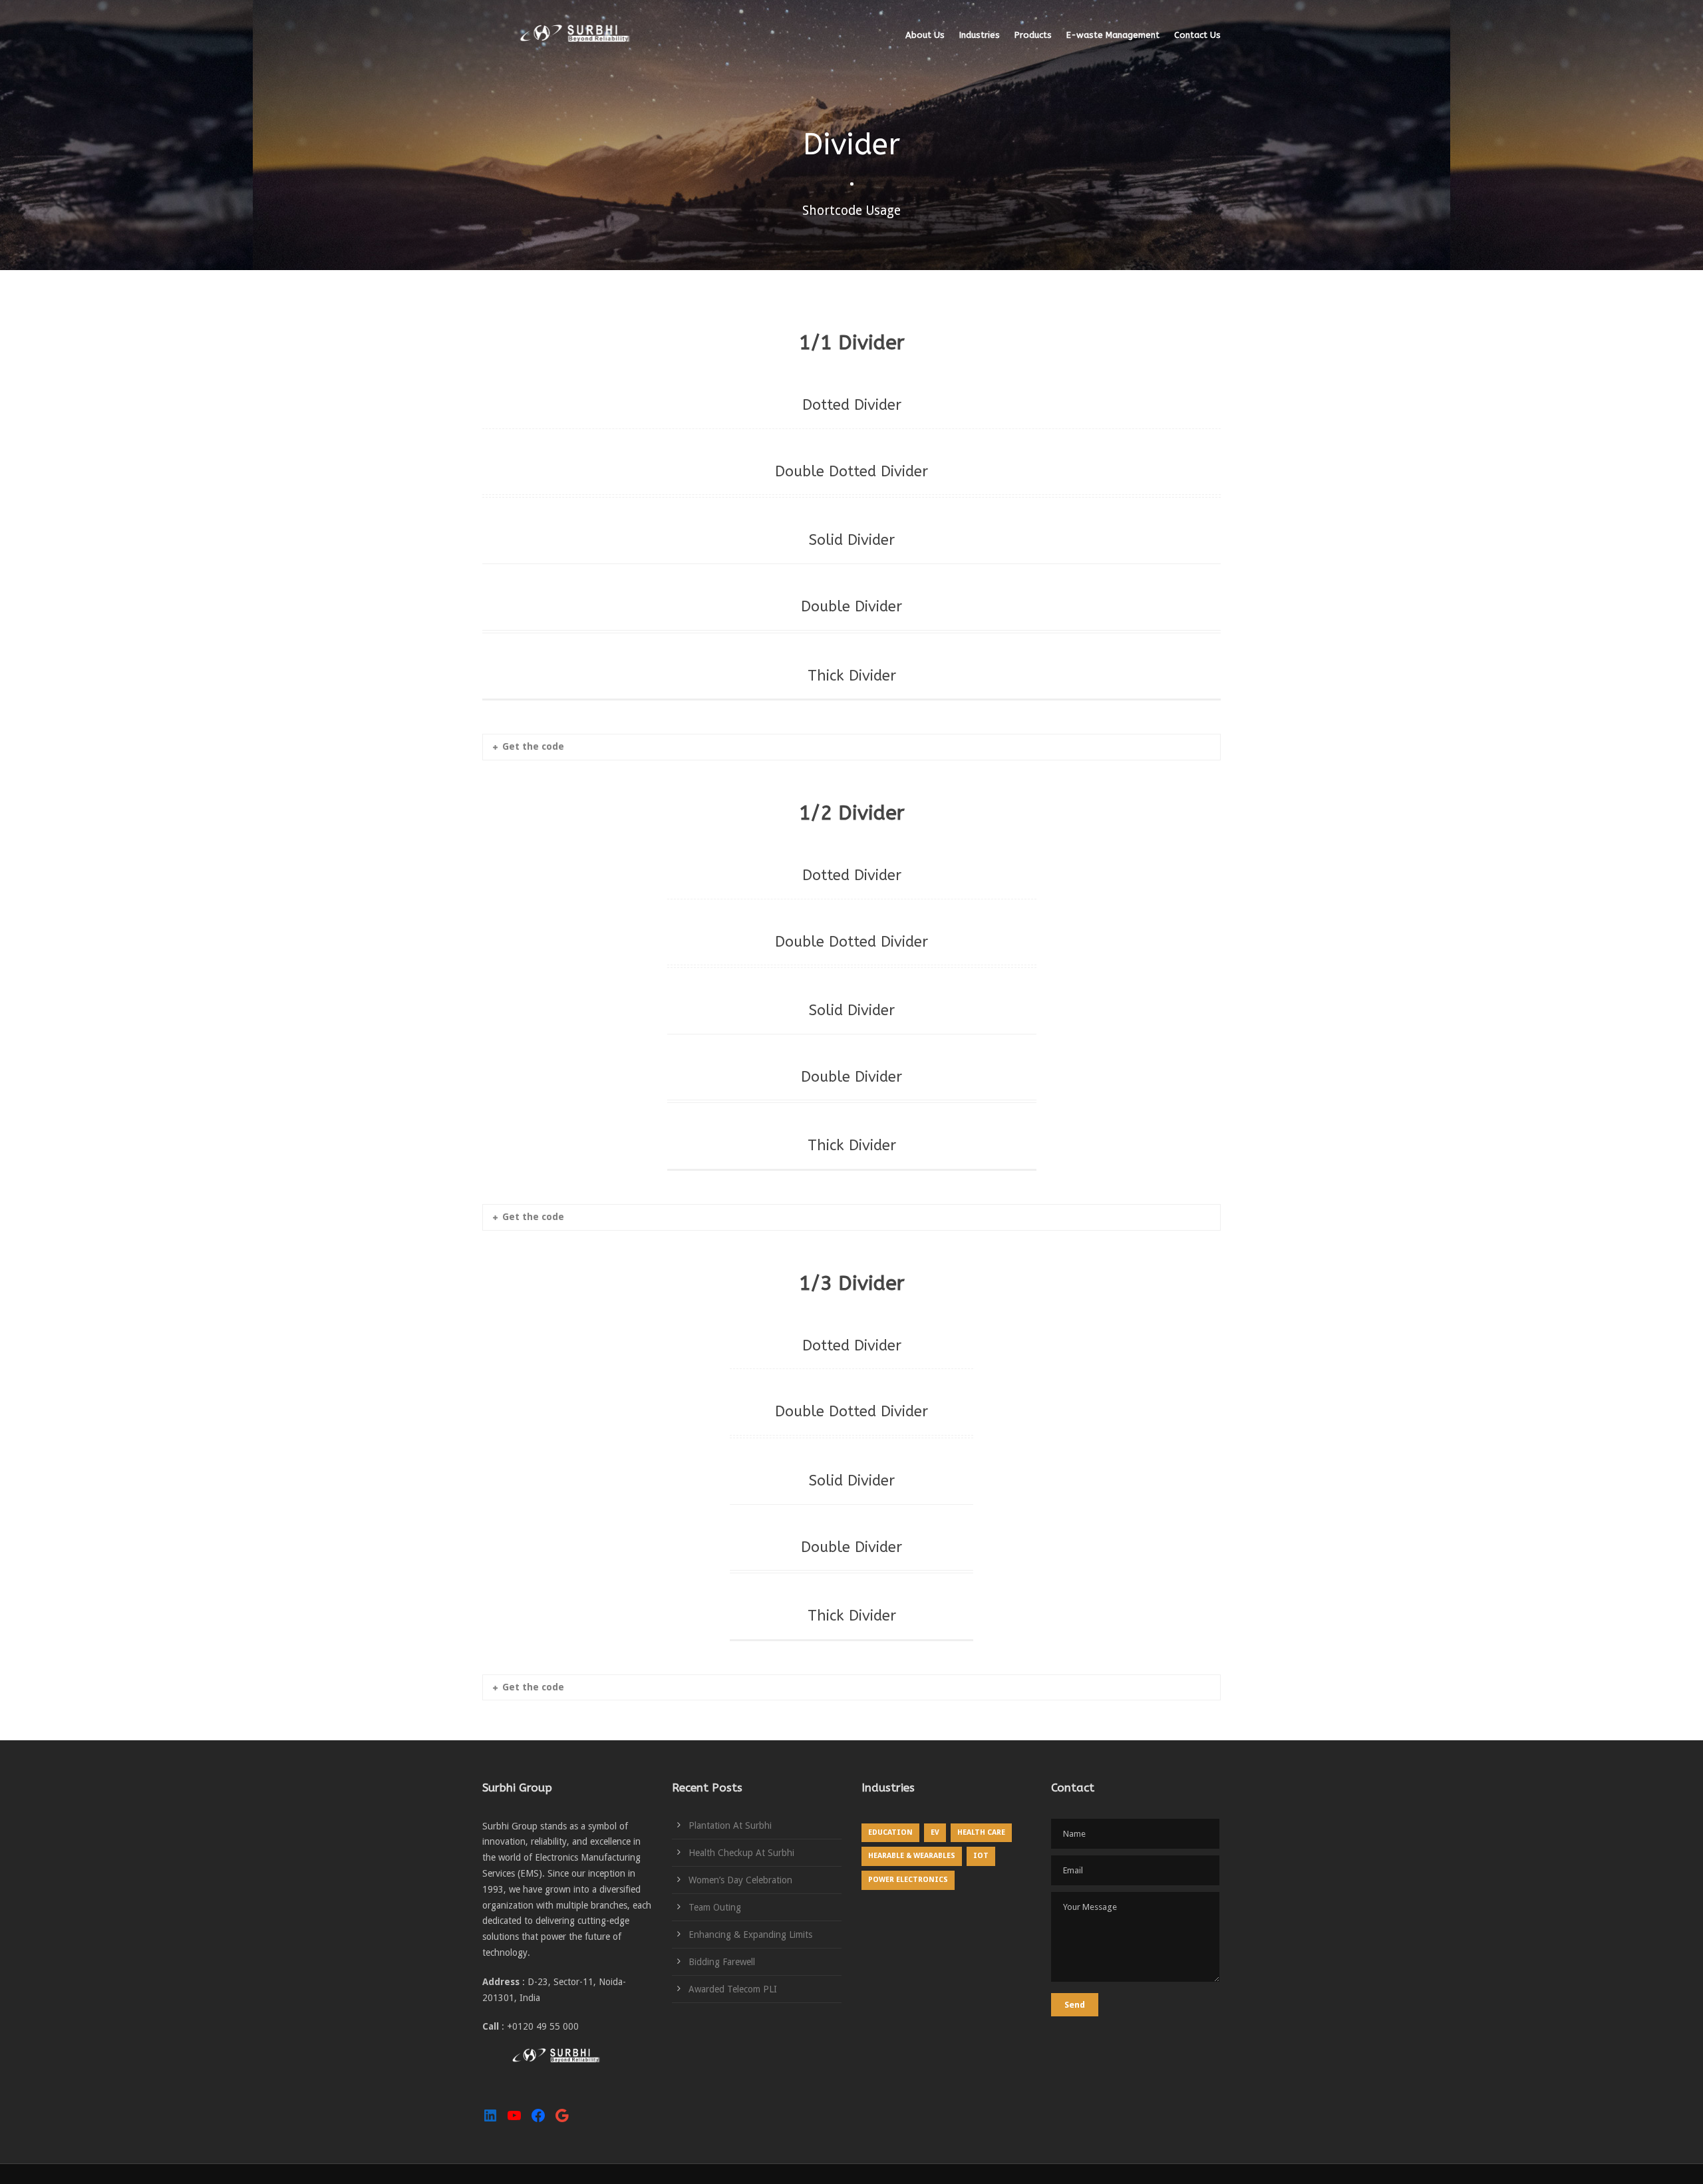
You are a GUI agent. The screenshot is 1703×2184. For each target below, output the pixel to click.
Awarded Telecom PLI (733, 1989)
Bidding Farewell (722, 1962)
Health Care (981, 1832)
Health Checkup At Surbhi (741, 1853)
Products (1033, 35)
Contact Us (1197, 35)
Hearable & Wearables (912, 1856)
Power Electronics (908, 1880)
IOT (981, 1856)
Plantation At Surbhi (730, 1825)
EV (935, 1832)
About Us (925, 35)
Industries (980, 35)
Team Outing (715, 1907)
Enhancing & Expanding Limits (750, 1935)
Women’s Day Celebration (740, 1880)
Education (890, 1832)
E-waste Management (1113, 35)
